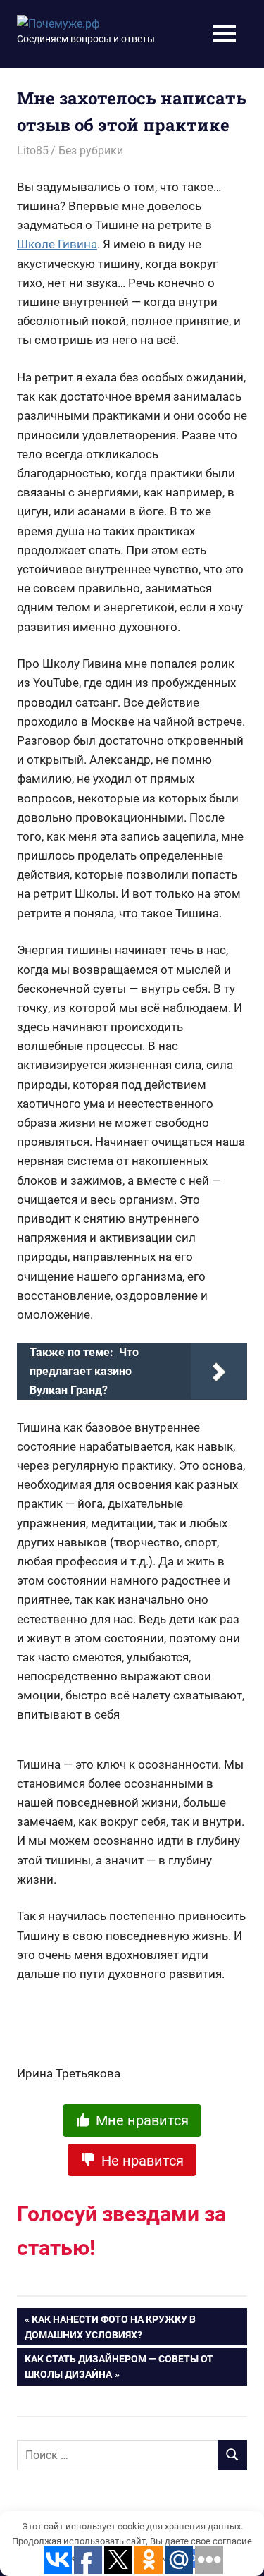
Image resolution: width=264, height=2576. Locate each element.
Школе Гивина (57, 244)
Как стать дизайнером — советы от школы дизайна (119, 2367)
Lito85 (33, 151)
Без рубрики (91, 151)
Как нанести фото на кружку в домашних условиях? (110, 2327)
